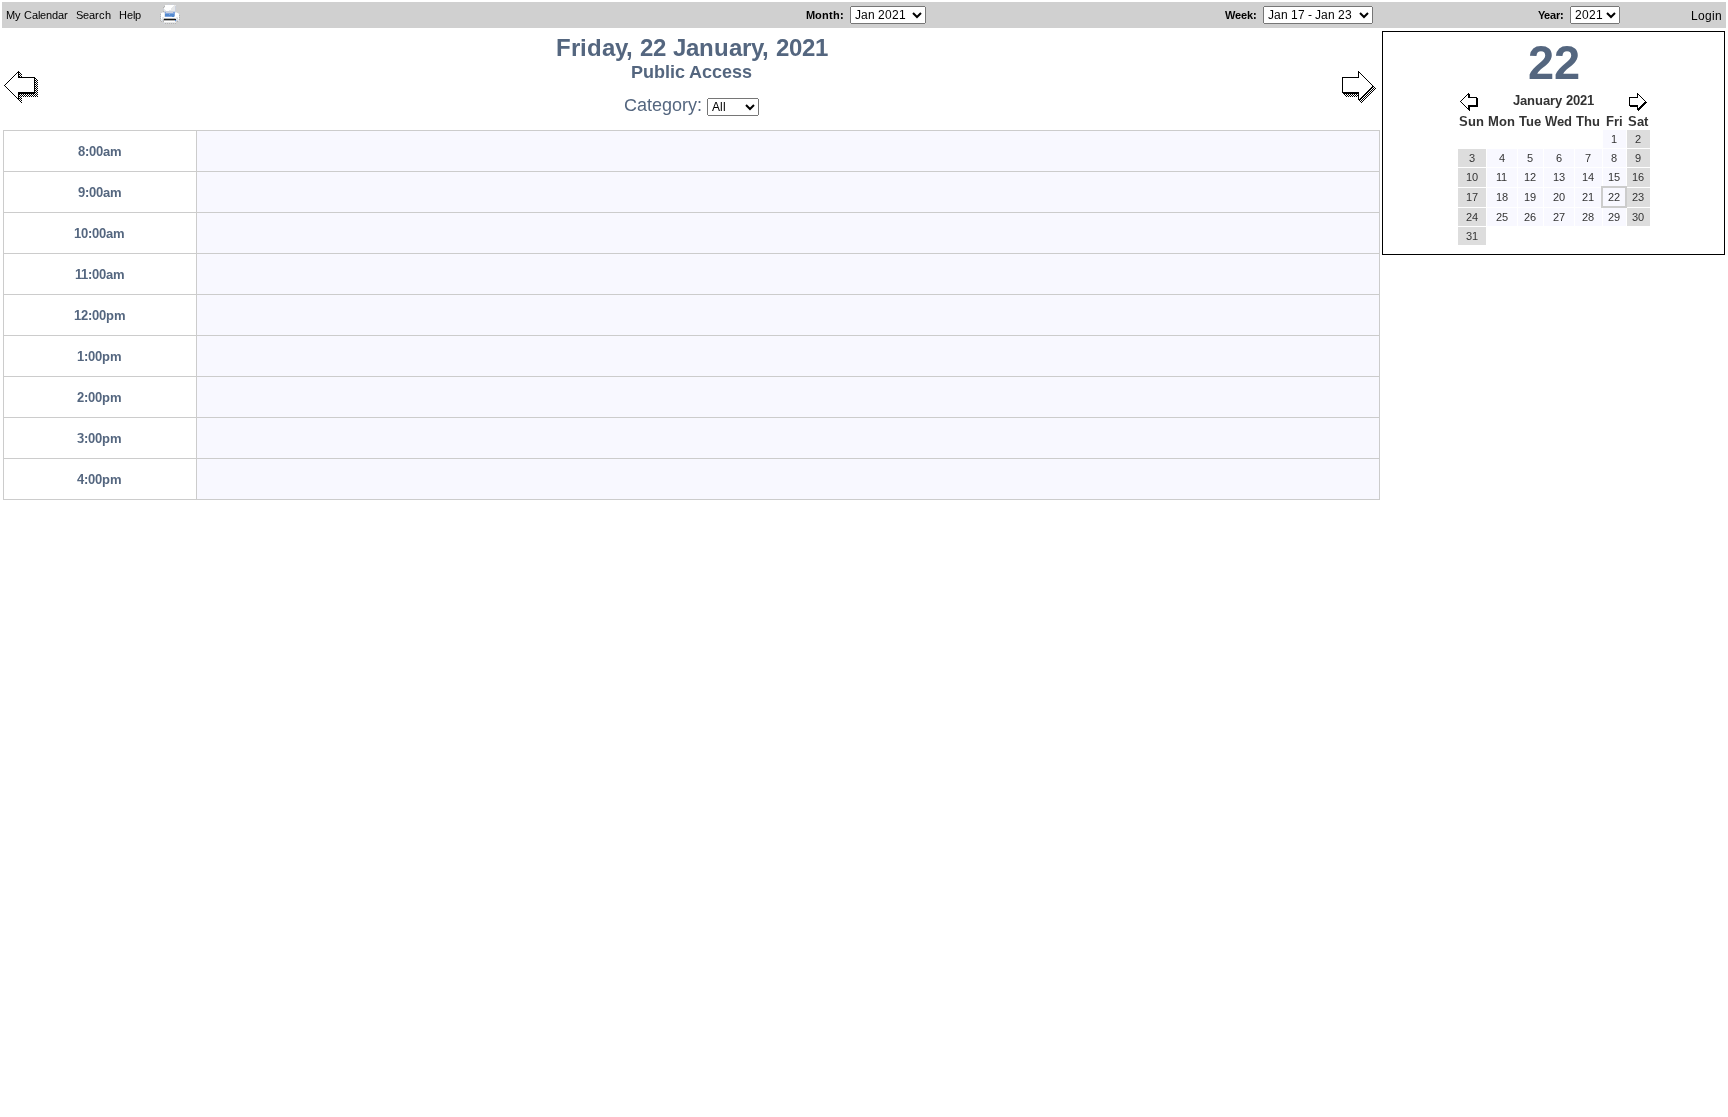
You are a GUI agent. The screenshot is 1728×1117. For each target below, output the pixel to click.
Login (1706, 16)
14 (1588, 177)
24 (1472, 217)
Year (1549, 15)
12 (1530, 177)
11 (1501, 177)
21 (1588, 197)
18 (1502, 197)
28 (1588, 217)
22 (1614, 197)
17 (1472, 197)
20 (1559, 197)
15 (1614, 177)
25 (1502, 217)
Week (1239, 15)
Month (823, 15)
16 (1638, 177)
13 (1559, 177)
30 (1638, 217)
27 (1559, 217)
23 (1638, 197)
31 (1472, 236)
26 (1530, 217)
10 (1472, 177)
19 (1530, 197)
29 (1614, 217)
